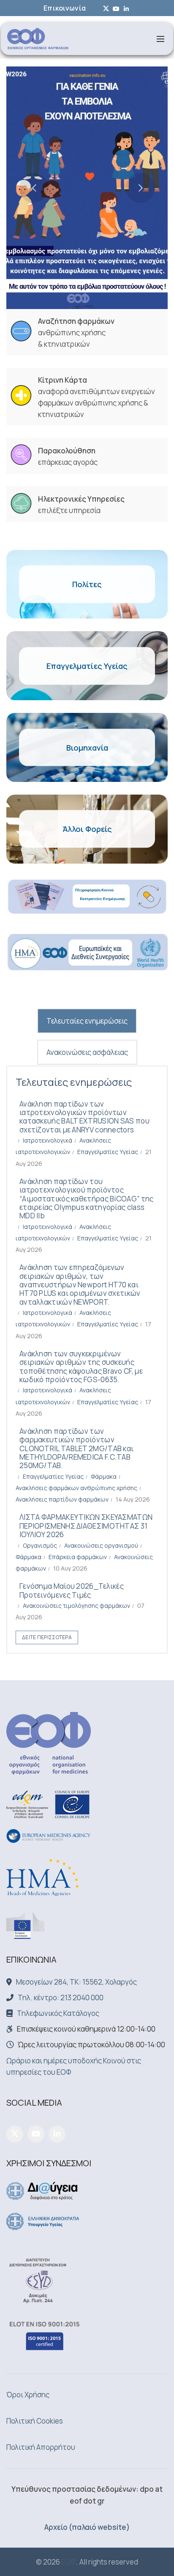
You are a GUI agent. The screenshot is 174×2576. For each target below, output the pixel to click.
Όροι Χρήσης (28, 2395)
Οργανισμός (40, 1545)
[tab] (87, 1021)
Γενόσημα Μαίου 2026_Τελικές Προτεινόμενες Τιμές (72, 1590)
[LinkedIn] (57, 2134)
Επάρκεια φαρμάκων (78, 1557)
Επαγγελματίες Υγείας (108, 1152)
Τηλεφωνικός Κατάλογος (58, 2013)
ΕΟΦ (69, 2562)
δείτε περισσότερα (47, 1637)
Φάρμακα (104, 1476)
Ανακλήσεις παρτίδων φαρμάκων (62, 1499)
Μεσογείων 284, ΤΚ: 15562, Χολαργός (76, 1982)
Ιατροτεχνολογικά (48, 1140)
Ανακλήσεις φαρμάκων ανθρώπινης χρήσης (76, 1488)
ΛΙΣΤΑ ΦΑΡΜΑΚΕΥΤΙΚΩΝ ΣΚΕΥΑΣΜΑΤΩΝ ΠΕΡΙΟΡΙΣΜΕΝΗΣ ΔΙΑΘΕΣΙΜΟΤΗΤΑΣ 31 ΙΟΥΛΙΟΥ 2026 (86, 1526)
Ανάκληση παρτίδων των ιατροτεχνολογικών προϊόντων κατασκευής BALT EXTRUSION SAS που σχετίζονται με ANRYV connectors (84, 1117)
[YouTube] (36, 2134)
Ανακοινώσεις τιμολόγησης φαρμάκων (76, 1606)
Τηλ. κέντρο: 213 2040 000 (61, 1998)
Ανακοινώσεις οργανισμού (101, 1545)
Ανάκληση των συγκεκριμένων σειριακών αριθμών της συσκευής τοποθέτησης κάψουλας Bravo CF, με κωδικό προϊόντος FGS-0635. (81, 1367)
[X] (15, 2134)
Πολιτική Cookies (35, 2421)
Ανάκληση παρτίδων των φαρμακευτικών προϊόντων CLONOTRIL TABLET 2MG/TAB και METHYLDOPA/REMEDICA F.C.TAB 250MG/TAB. (76, 1448)
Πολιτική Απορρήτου (41, 2447)
